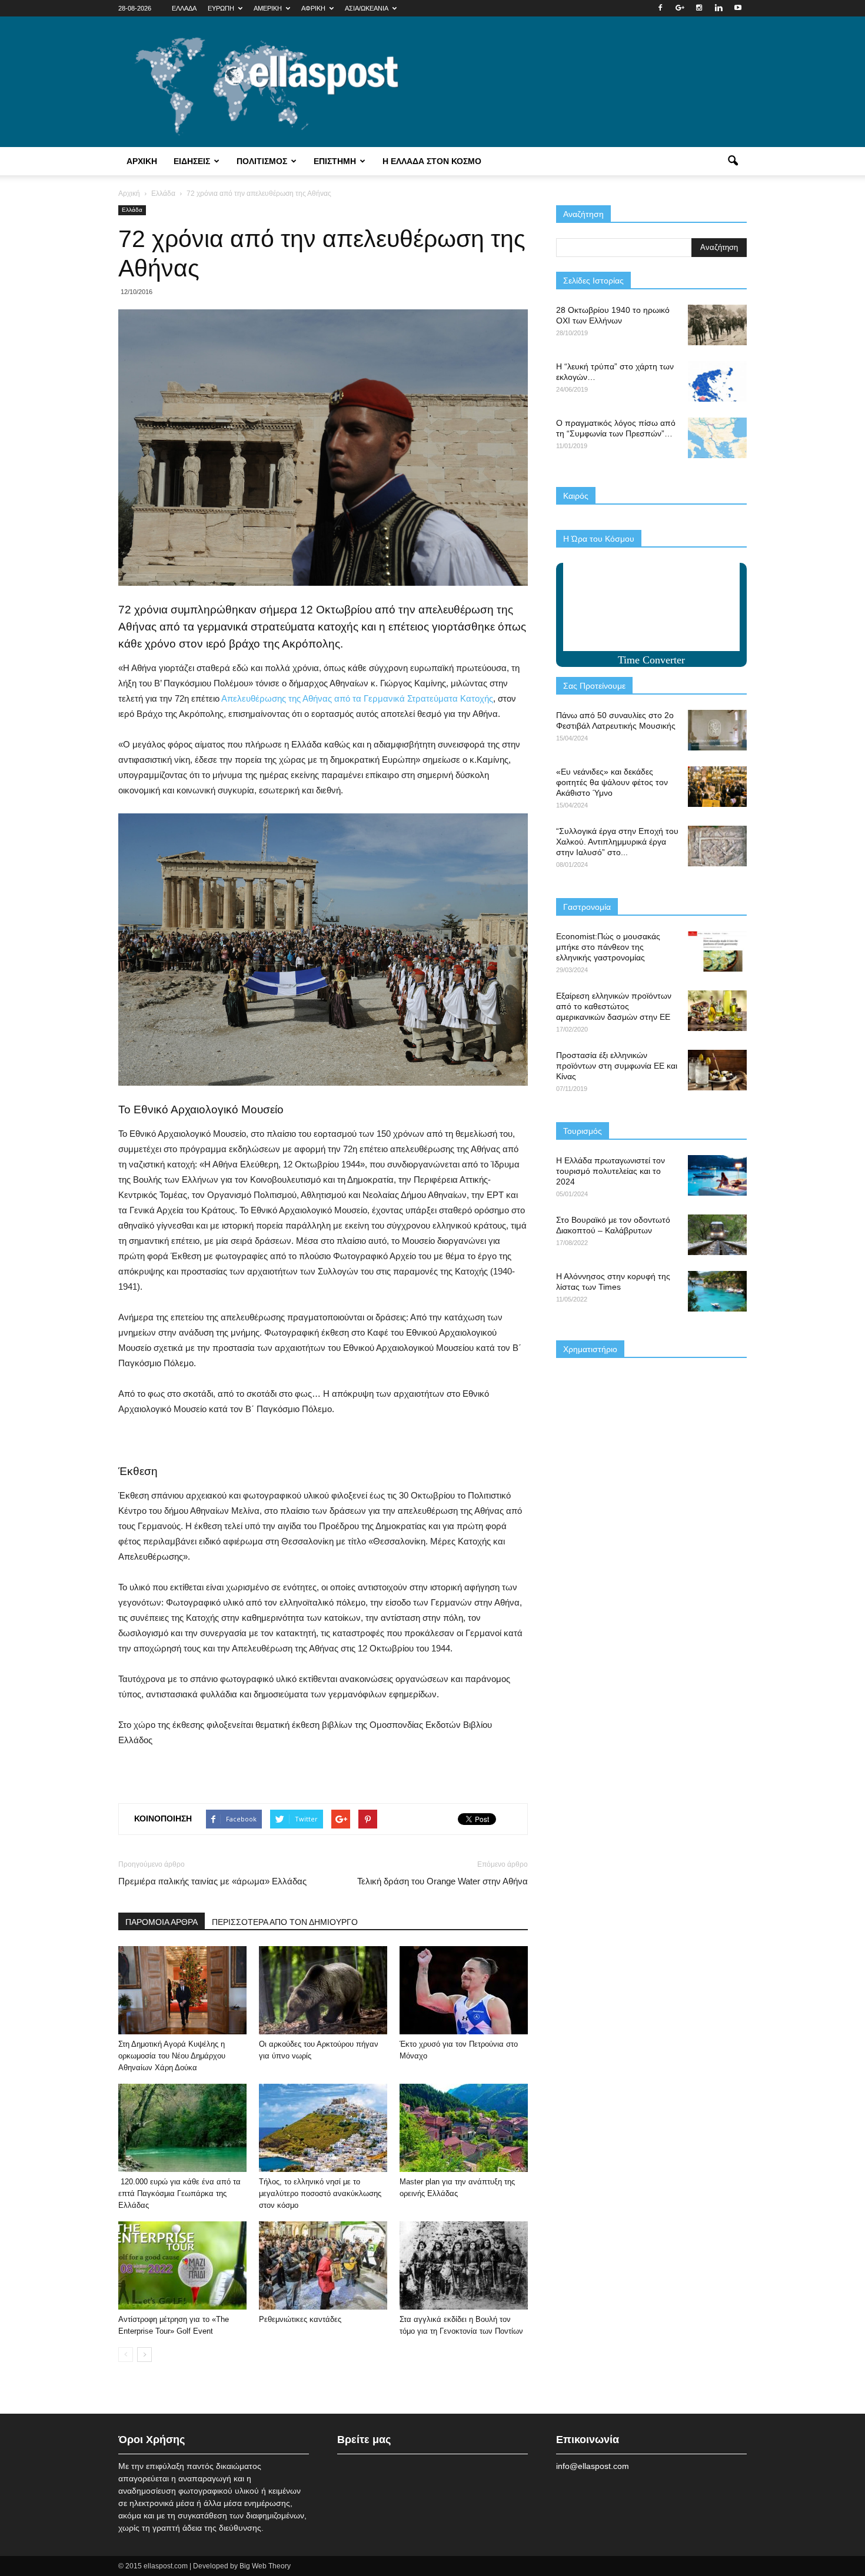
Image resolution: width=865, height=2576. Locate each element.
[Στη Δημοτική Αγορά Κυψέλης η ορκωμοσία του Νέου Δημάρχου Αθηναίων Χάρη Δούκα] (182, 1990)
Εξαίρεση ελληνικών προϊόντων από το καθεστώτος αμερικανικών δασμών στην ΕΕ (614, 1006)
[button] (733, 161)
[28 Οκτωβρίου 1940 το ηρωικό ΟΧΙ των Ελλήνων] (717, 325)
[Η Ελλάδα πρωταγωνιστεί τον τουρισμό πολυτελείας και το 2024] (717, 1175)
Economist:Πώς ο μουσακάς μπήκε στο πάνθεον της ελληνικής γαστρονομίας (608, 947)
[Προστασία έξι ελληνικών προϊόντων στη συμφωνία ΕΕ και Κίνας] (717, 1070)
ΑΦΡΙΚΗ (313, 8)
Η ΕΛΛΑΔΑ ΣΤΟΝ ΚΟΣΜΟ (432, 161)
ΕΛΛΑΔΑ (184, 8)
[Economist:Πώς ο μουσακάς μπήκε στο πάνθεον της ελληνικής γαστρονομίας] (717, 951)
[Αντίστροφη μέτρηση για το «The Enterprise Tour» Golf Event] (182, 2265)
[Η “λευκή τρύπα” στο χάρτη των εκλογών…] (717, 381)
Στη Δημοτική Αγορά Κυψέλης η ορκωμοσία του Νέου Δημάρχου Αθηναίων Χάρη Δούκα (172, 2056)
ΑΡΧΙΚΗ (142, 161)
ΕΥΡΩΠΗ (221, 8)
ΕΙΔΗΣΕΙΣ (192, 161)
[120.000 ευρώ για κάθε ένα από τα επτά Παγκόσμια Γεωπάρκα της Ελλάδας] (182, 2128)
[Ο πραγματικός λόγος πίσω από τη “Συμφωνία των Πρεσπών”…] (717, 438)
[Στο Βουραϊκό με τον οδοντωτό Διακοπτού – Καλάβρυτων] (717, 1235)
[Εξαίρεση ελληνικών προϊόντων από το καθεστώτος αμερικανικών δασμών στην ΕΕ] (717, 1011)
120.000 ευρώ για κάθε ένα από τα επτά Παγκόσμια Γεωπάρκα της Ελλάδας (179, 2193)
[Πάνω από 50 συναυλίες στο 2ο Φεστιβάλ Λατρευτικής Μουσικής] (717, 730)
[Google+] (680, 8)
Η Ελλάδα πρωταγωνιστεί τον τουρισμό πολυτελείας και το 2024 (611, 1171)
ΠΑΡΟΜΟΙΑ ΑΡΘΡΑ (162, 1922)
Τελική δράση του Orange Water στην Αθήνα (443, 1881)
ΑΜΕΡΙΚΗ (268, 8)
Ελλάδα (132, 210)
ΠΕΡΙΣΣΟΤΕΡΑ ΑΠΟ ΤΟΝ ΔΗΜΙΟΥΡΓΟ (285, 1922)
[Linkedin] (718, 8)
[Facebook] (660, 8)
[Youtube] (738, 8)
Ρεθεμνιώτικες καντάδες (300, 2319)
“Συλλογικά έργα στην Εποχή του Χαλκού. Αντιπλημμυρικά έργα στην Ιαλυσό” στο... (617, 842)
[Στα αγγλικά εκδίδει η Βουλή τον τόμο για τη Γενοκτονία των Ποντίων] (464, 2265)
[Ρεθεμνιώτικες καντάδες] (323, 2265)
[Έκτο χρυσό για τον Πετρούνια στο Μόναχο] (464, 1990)
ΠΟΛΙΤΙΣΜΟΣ (262, 161)
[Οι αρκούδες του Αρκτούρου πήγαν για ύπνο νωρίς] (323, 1990)
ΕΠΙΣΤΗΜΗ (335, 161)
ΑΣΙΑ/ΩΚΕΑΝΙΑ (367, 8)
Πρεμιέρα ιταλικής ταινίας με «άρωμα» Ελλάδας (212, 1881)
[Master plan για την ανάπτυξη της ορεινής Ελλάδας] (464, 2128)
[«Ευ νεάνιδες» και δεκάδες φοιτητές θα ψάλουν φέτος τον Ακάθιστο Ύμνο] (717, 787)
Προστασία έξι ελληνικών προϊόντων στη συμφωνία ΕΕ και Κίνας (617, 1066)
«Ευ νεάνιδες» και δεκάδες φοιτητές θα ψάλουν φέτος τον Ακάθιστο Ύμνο (612, 782)
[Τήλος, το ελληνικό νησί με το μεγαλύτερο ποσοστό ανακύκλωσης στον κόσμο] (323, 2128)
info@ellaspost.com (593, 2466)
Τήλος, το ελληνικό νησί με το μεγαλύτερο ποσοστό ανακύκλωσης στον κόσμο (320, 2193)
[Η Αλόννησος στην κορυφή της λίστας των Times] (717, 1291)
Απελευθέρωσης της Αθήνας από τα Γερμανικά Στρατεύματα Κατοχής (357, 698)
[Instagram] (699, 8)
